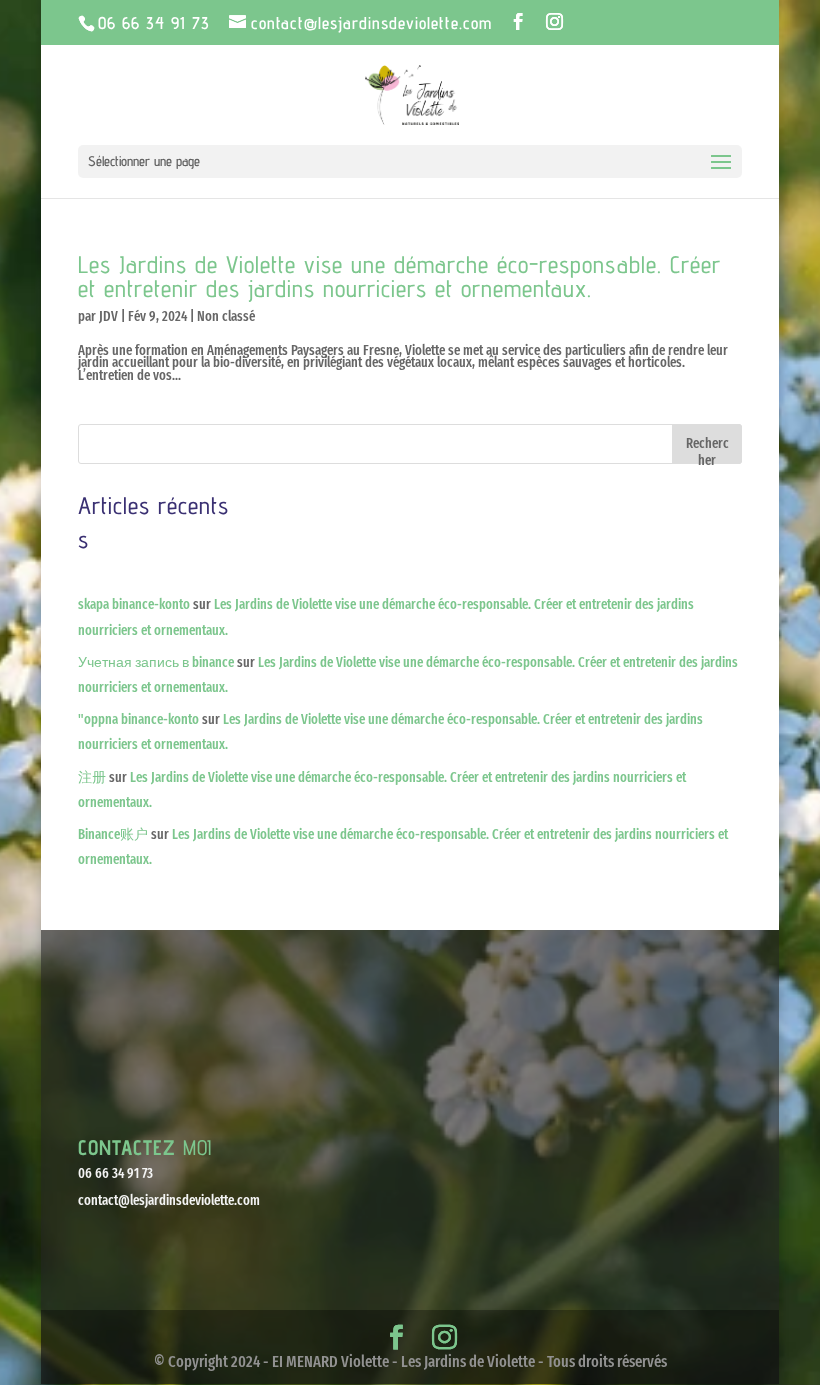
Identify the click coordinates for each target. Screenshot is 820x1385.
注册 (92, 777)
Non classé (226, 316)
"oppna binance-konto (138, 719)
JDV (108, 316)
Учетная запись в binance (156, 662)
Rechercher (707, 449)
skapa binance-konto (134, 604)
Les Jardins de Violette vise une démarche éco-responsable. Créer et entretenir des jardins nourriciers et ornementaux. (399, 276)
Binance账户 (113, 834)
